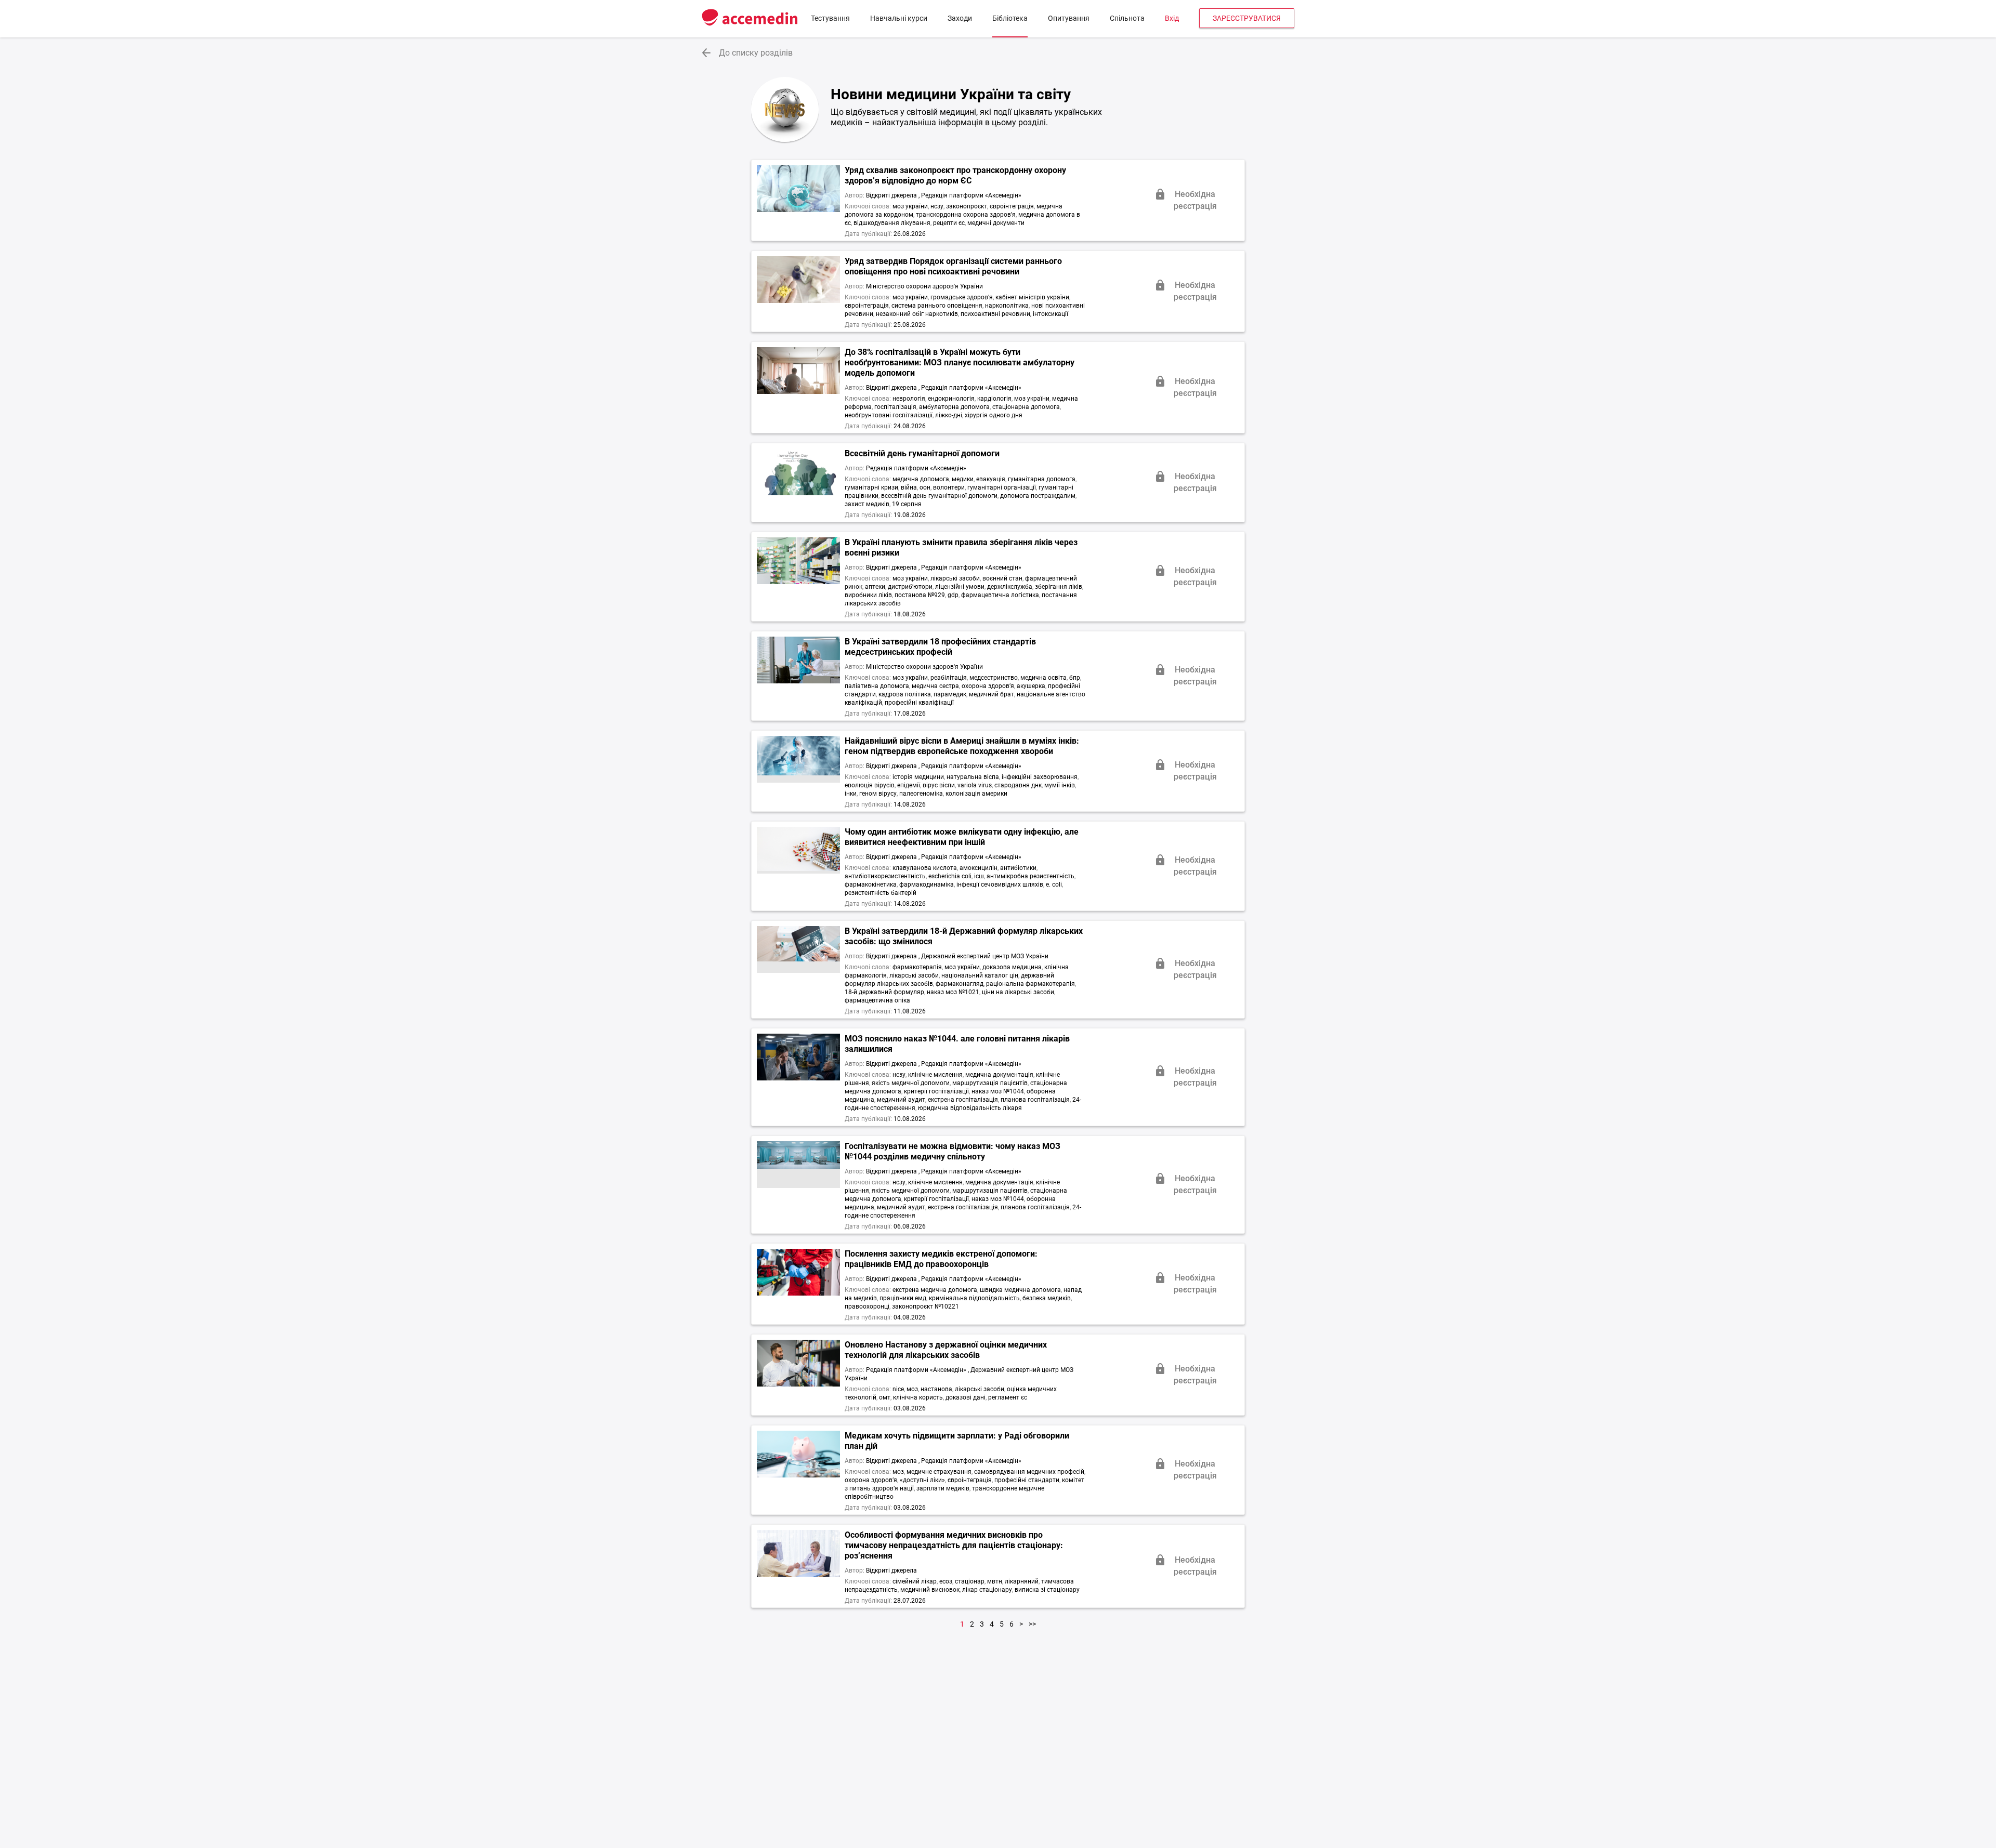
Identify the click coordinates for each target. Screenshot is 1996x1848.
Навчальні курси (899, 18)
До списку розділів (756, 53)
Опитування (1069, 18)
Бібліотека (1010, 18)
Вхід (1172, 18)
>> (1032, 1624)
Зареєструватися (1247, 18)
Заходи (960, 18)
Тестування (830, 18)
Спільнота (1127, 18)
